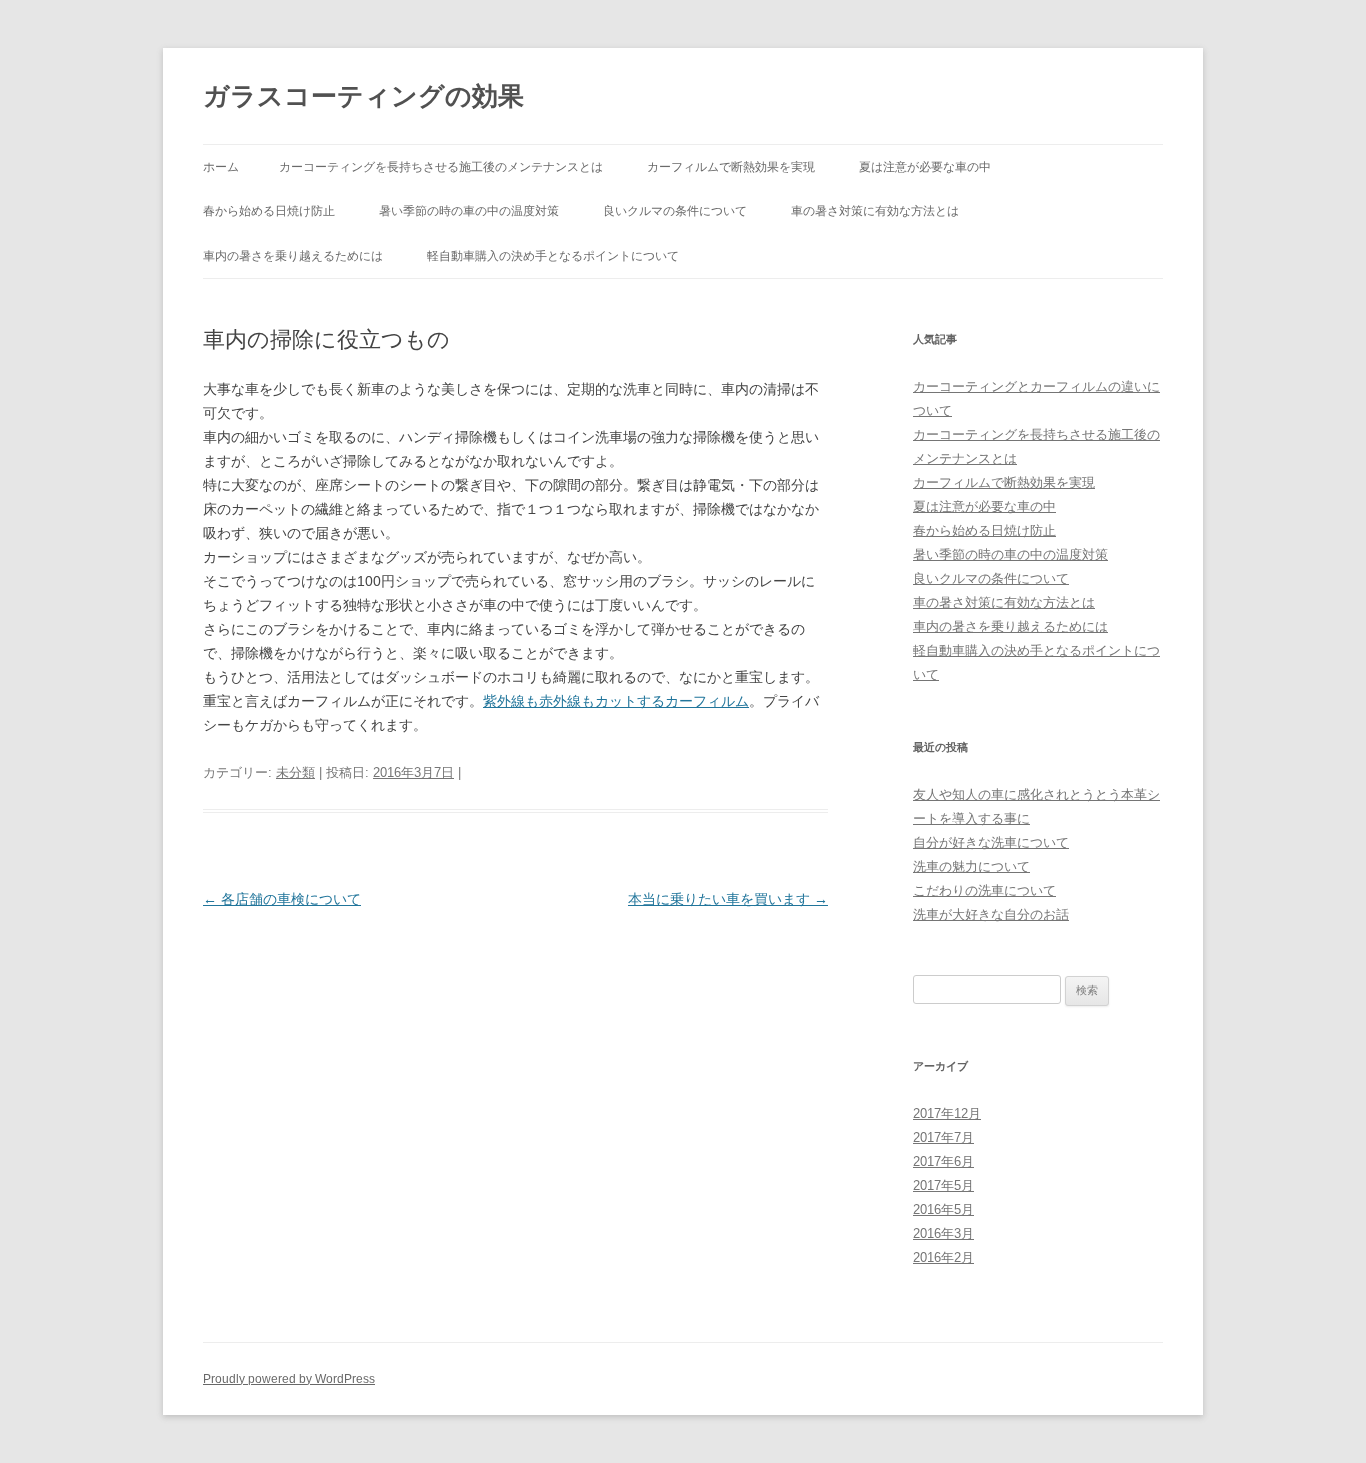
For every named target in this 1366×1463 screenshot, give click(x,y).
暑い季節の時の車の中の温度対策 (469, 211)
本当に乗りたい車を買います (728, 899)
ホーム (221, 167)
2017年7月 (943, 1137)
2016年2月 (943, 1257)
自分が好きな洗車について (991, 842)
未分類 (295, 772)
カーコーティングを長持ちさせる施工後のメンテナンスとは (441, 167)
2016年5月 (943, 1209)
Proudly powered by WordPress (289, 1379)
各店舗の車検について (282, 899)
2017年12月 (947, 1113)
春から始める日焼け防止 (269, 211)
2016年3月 (943, 1233)
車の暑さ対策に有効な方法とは (875, 211)
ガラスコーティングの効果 (363, 96)
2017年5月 (943, 1185)
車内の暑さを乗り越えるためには (293, 256)
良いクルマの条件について (675, 211)
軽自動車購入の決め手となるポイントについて (553, 256)
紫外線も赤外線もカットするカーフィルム (616, 701)
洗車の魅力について (971, 866)
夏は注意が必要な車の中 (925, 167)
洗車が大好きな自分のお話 (991, 914)
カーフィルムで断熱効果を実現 (731, 167)
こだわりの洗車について (984, 890)
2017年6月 (943, 1161)
